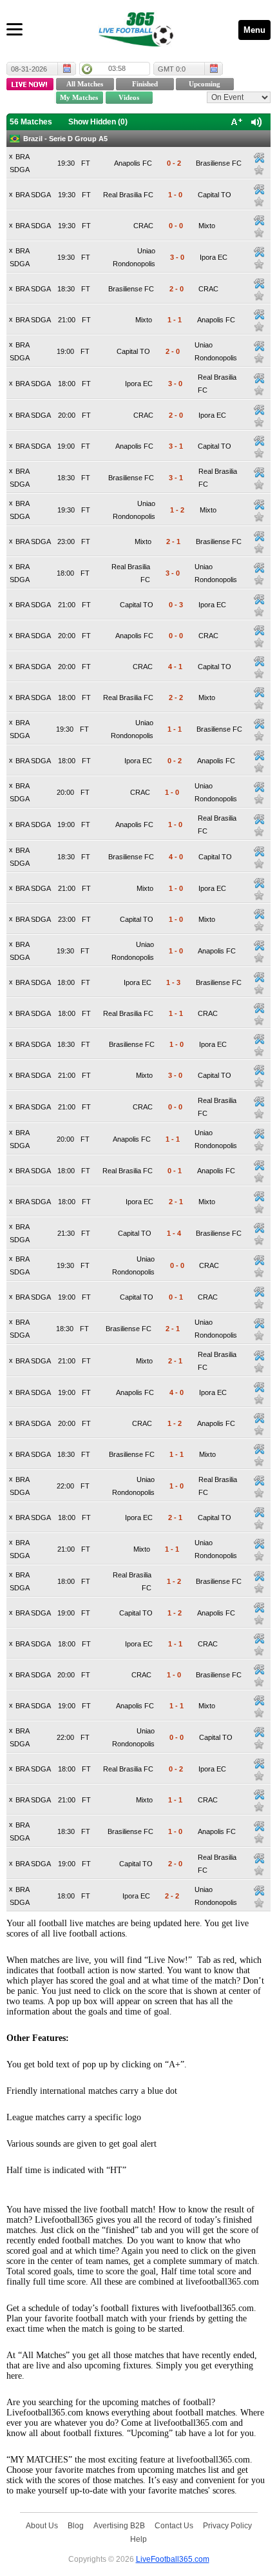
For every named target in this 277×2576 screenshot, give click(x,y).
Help (138, 2539)
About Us (42, 2525)
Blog (76, 2525)
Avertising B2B (119, 2525)
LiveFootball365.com (173, 2559)
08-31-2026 (29, 69)
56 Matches (31, 122)
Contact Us (174, 2525)
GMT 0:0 (172, 69)
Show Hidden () (98, 122)
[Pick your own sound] (259, 158)
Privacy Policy (227, 2525)
